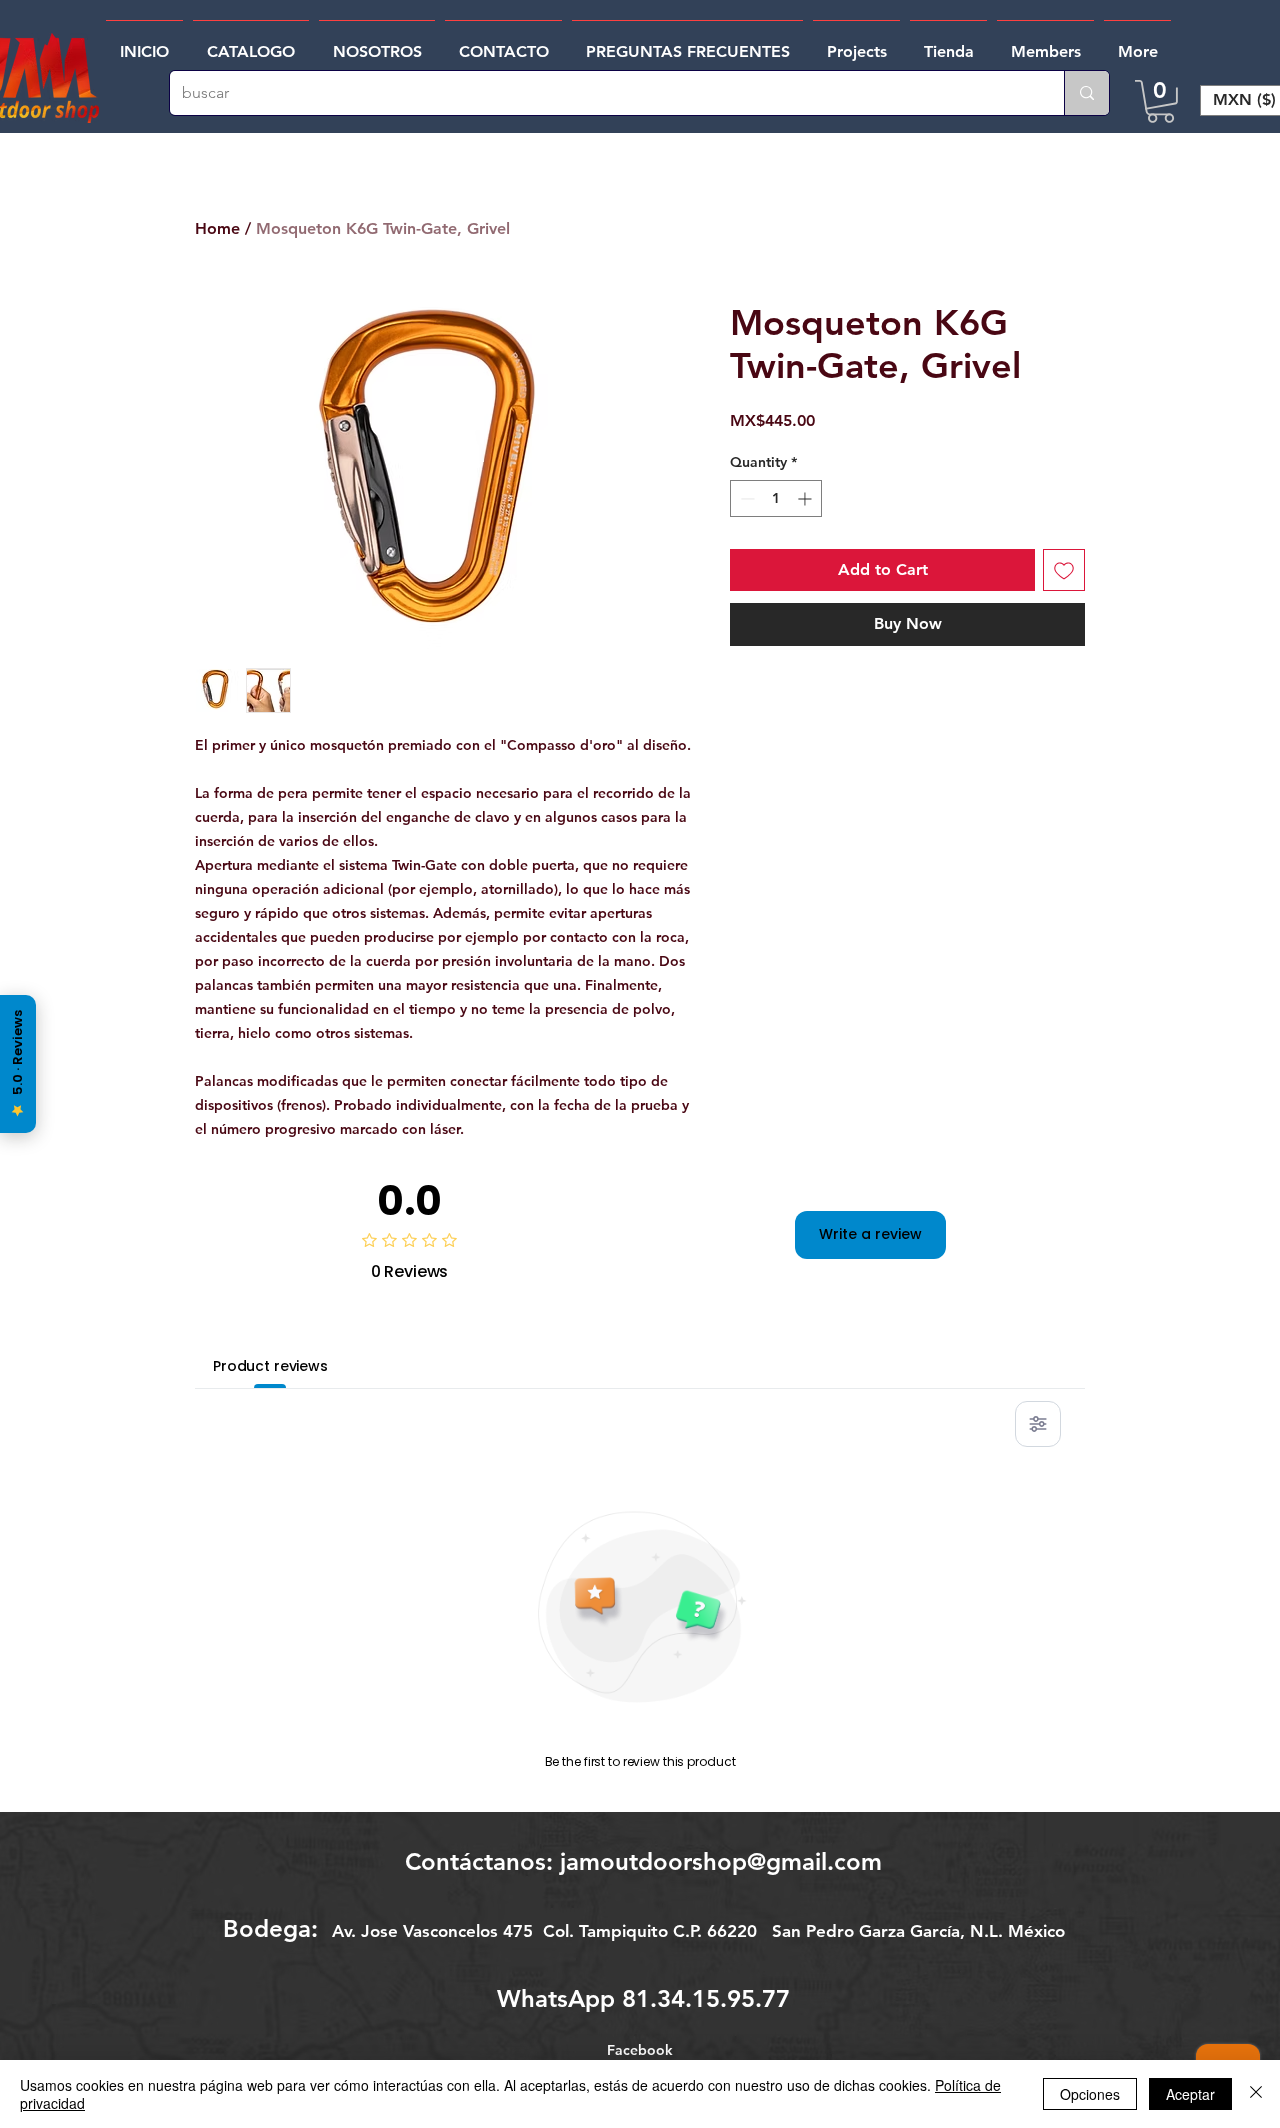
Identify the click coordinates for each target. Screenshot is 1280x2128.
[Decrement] (745, 498)
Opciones (1090, 2094)
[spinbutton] (776, 498)
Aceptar (1190, 2094)
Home (217, 228)
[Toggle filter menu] (1038, 1424)
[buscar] (1086, 93)
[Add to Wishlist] (1064, 570)
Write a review (870, 1234)
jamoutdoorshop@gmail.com (721, 1861)
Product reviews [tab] (270, 1366)
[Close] (1256, 2094)
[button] (1160, 101)
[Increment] (806, 498)
